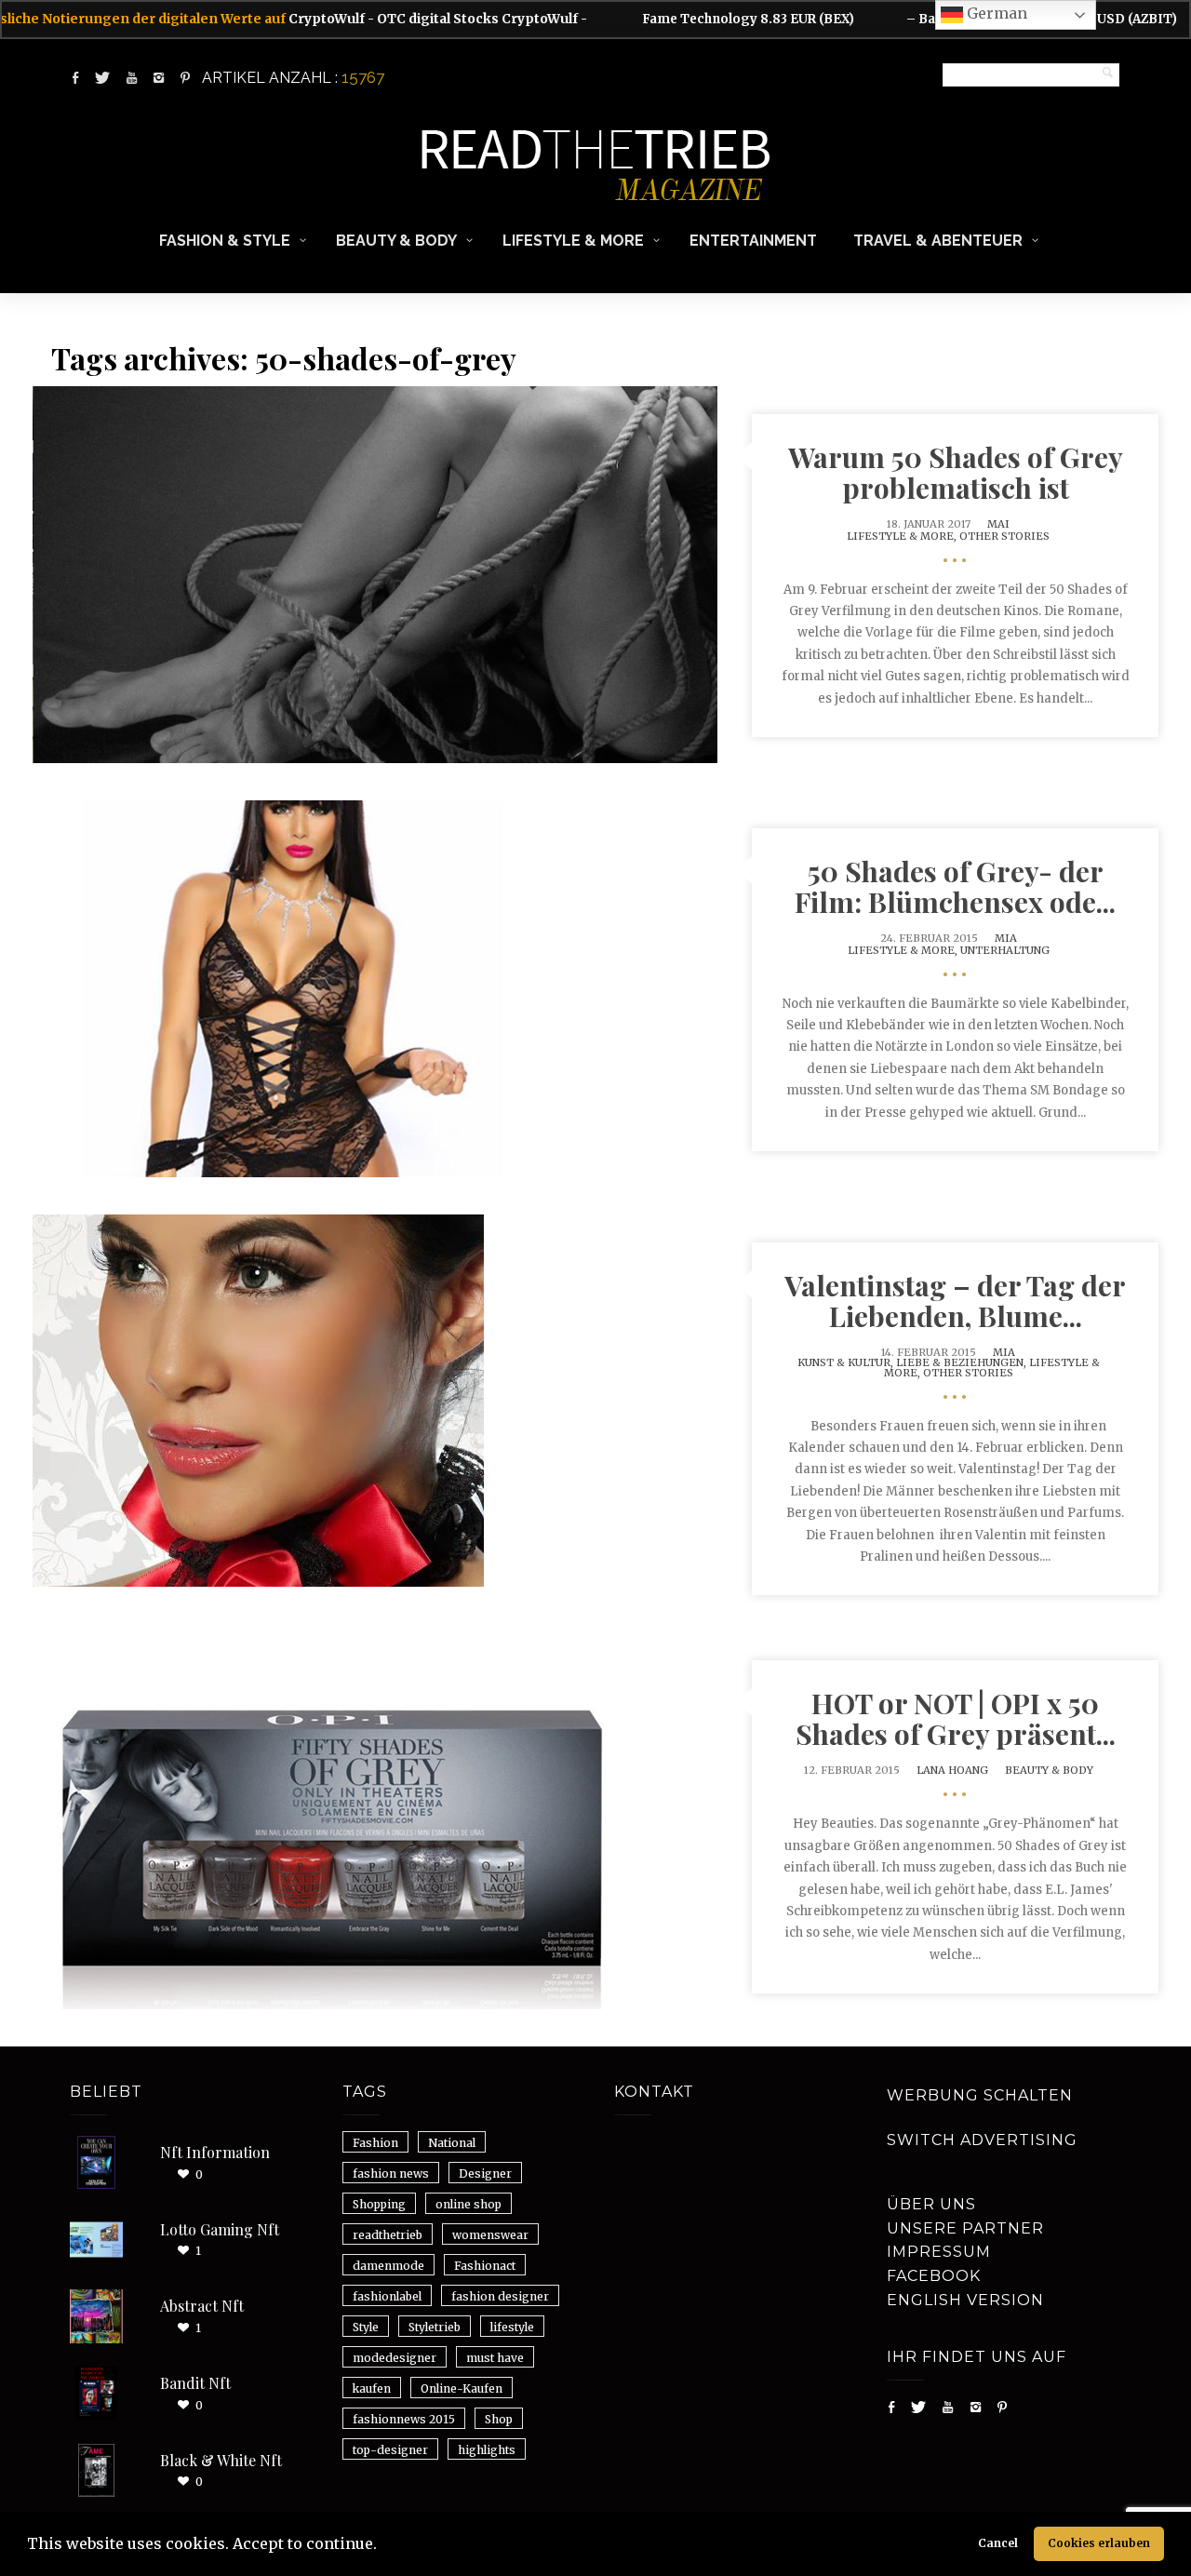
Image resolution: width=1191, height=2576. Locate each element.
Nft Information (215, 2152)
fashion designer (500, 2296)
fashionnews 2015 (404, 2419)
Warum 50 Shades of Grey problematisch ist (956, 472)
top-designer (390, 2450)
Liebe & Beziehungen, (963, 1362)
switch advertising (982, 2140)
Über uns (931, 2204)
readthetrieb (388, 2235)
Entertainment (753, 241)
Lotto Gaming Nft (220, 2229)
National (452, 2143)
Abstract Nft (202, 2306)
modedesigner (395, 2358)
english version (965, 2300)
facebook (934, 2276)
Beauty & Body (396, 241)
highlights (487, 2450)
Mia (1006, 938)
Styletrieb (435, 2327)
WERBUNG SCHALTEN (980, 2095)
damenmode (388, 2266)
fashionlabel (387, 2296)
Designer (485, 2173)
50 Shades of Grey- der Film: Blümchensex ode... (955, 886)
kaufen (372, 2388)
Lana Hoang (952, 1770)
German (995, 13)
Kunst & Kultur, (847, 1362)
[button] (383, 2546)
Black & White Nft (221, 2460)
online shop (468, 2204)
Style (366, 2327)
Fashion (375, 2143)
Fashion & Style (225, 241)
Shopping (379, 2204)
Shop (499, 2419)
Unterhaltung (1005, 950)
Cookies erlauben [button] (1099, 2543)
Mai (998, 524)
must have (495, 2358)
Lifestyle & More (573, 241)
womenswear (490, 2235)
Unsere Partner (965, 2228)
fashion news (391, 2173)
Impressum (939, 2252)
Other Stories (1004, 536)
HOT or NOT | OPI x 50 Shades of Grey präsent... (956, 1718)
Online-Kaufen (462, 2388)
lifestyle (512, 2327)
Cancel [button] (998, 2543)
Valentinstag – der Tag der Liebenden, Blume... (955, 1301)
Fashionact (485, 2266)
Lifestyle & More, (903, 536)
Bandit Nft (195, 2383)
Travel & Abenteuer (938, 241)
